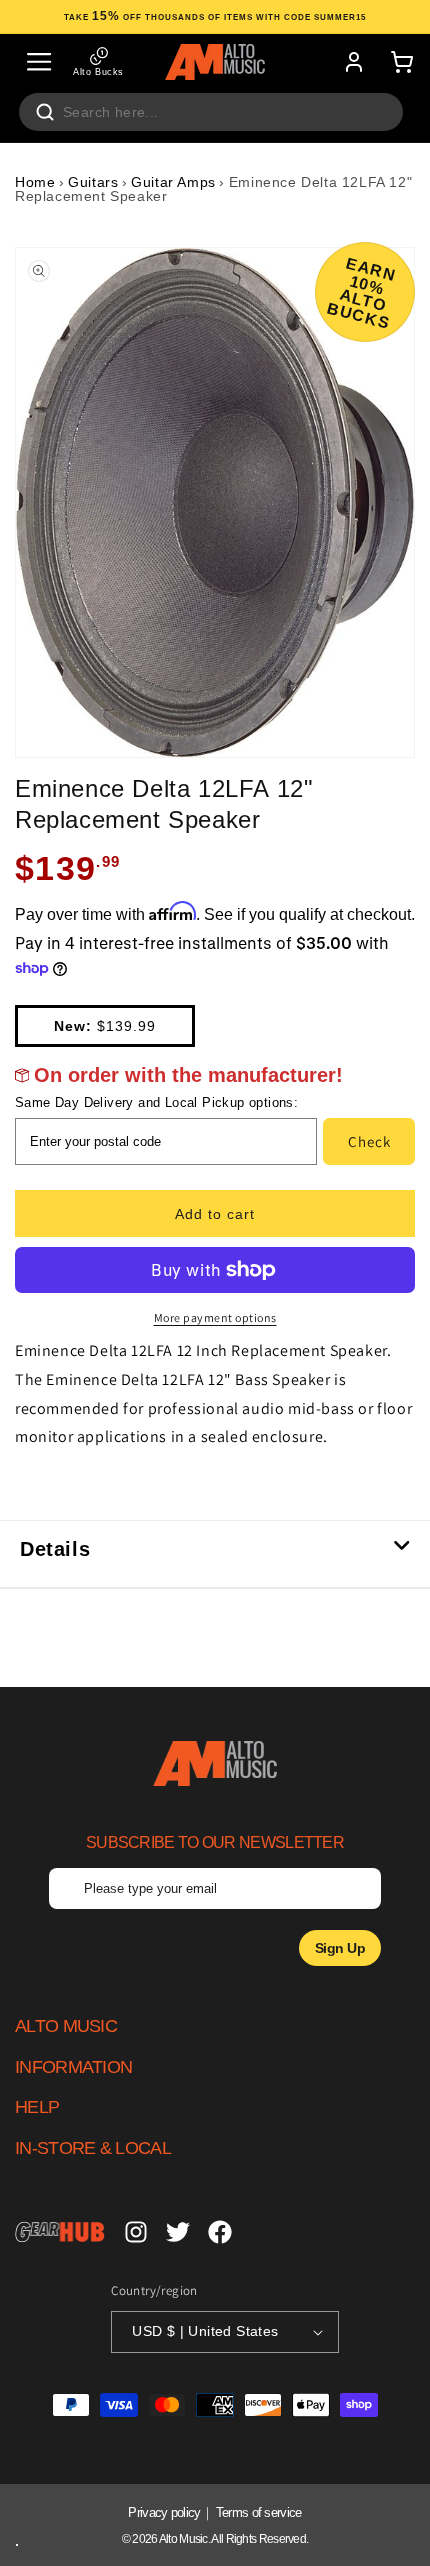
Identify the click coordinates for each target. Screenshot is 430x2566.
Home (35, 182)
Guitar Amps (173, 182)
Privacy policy (164, 2512)
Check (369, 1141)
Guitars (93, 182)
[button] (39, 62)
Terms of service (259, 2512)
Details (55, 1549)
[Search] (45, 112)
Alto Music (183, 2539)
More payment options (215, 1317)
